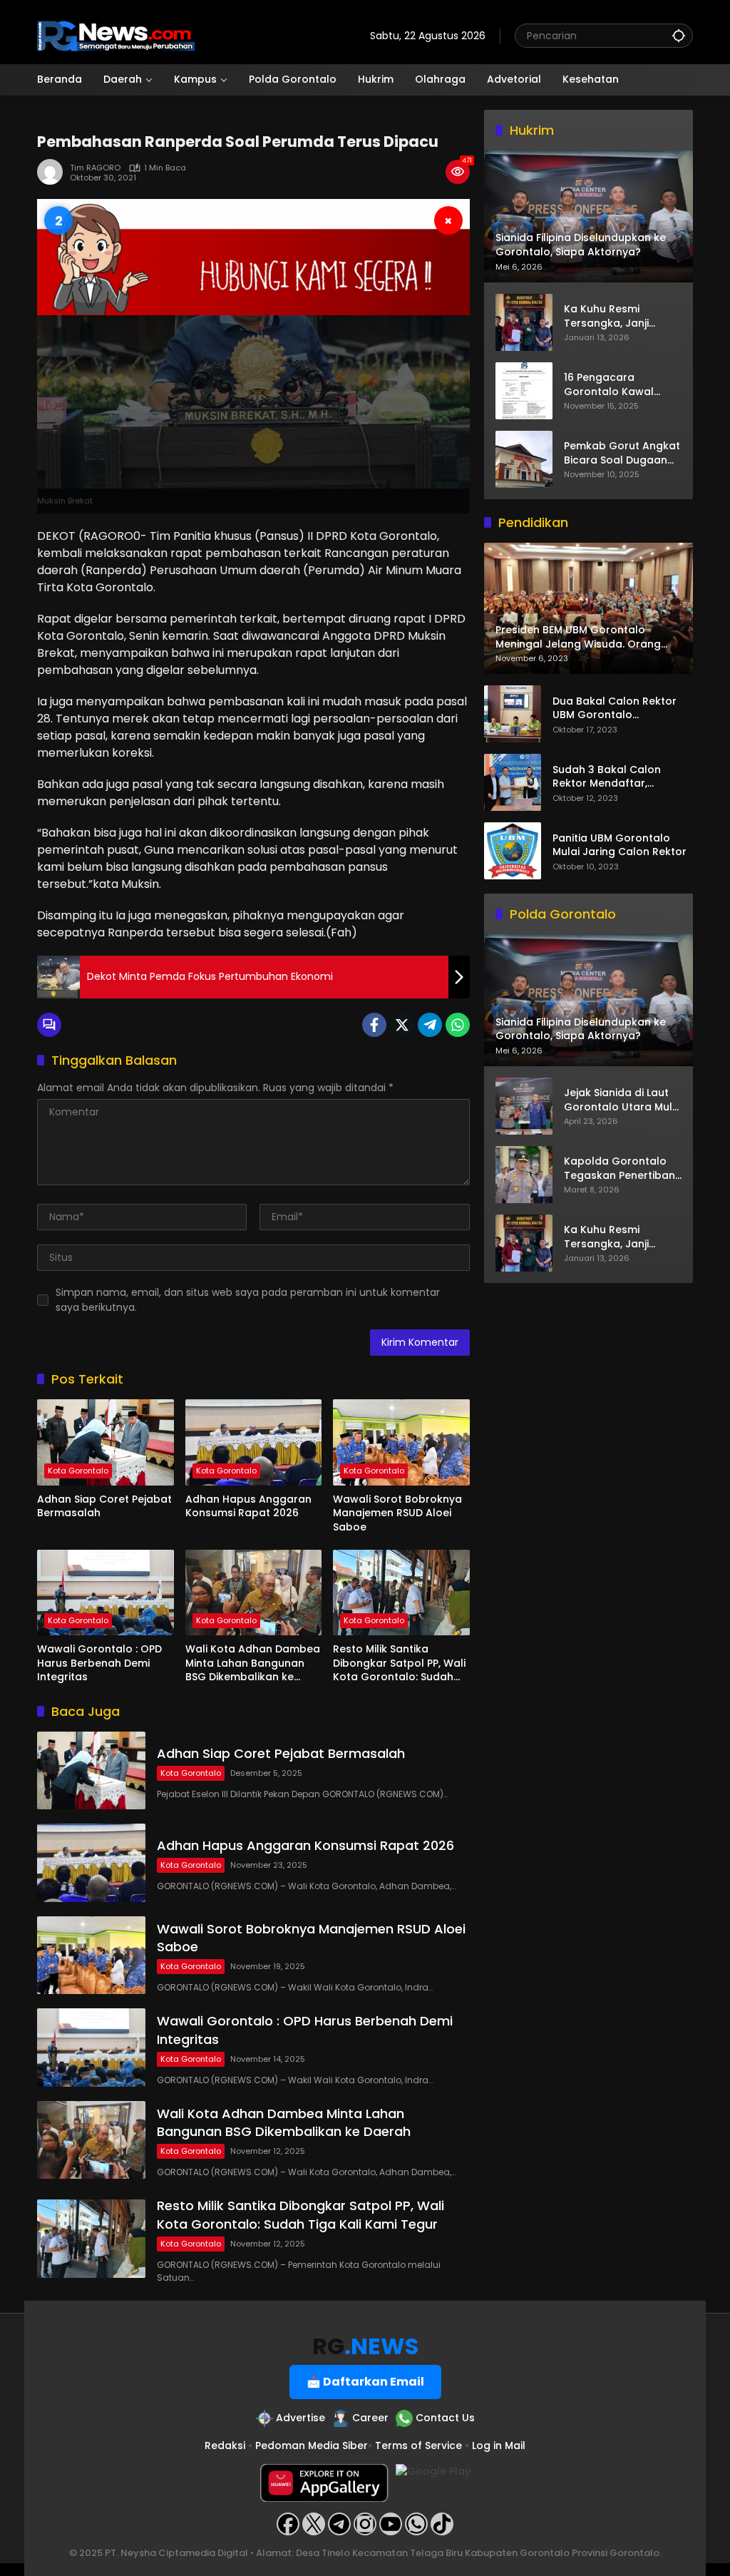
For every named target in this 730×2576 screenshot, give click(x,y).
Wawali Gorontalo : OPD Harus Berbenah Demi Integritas (99, 1663)
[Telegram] (430, 1025)
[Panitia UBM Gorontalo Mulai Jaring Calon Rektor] (513, 851)
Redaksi (225, 2445)
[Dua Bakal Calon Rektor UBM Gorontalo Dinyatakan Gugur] (513, 714)
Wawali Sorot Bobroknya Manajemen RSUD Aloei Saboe (397, 1513)
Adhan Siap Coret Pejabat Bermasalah (104, 1507)
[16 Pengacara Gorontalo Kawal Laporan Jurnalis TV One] (524, 391)
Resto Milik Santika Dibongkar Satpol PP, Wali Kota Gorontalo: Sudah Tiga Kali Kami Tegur (399, 1663)
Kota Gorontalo (78, 1471)
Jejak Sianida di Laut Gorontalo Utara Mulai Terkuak (623, 1100)
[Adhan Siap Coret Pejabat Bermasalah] (106, 1442)
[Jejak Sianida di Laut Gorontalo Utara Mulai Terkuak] (524, 1106)
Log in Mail (499, 2445)
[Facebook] (374, 1025)
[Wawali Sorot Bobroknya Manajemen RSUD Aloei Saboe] (401, 1442)
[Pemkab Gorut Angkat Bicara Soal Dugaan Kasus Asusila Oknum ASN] (524, 459)
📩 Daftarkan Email (365, 2382)
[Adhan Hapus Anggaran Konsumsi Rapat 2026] (254, 1442)
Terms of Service (418, 2445)
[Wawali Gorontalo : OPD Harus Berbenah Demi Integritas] (106, 1593)
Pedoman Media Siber (312, 2445)
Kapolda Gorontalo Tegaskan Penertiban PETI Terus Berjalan (620, 1169)
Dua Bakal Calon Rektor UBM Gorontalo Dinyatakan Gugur (615, 709)
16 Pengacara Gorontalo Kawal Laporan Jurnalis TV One (616, 385)
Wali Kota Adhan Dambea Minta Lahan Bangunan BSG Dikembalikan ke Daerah (253, 1663)
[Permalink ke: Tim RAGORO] (53, 172)
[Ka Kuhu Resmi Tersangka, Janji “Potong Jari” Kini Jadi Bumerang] (524, 322)
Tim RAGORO (95, 168)
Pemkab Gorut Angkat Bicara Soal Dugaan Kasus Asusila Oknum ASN (622, 453)
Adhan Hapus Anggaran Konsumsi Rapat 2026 (248, 1507)
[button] (679, 35)
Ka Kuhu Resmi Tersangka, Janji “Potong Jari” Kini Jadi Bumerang (621, 316)
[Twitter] (402, 1025)
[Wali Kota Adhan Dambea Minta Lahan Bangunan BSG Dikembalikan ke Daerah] (254, 1593)
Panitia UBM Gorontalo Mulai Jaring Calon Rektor (620, 845)
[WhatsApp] (458, 1025)
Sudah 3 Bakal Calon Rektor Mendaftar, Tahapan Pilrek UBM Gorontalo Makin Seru (609, 777)
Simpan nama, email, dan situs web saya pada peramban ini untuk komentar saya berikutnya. (248, 1300)
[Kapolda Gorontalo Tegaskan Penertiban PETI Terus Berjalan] (524, 1175)
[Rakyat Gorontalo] (116, 35)
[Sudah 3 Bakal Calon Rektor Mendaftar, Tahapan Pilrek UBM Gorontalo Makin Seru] (513, 782)
